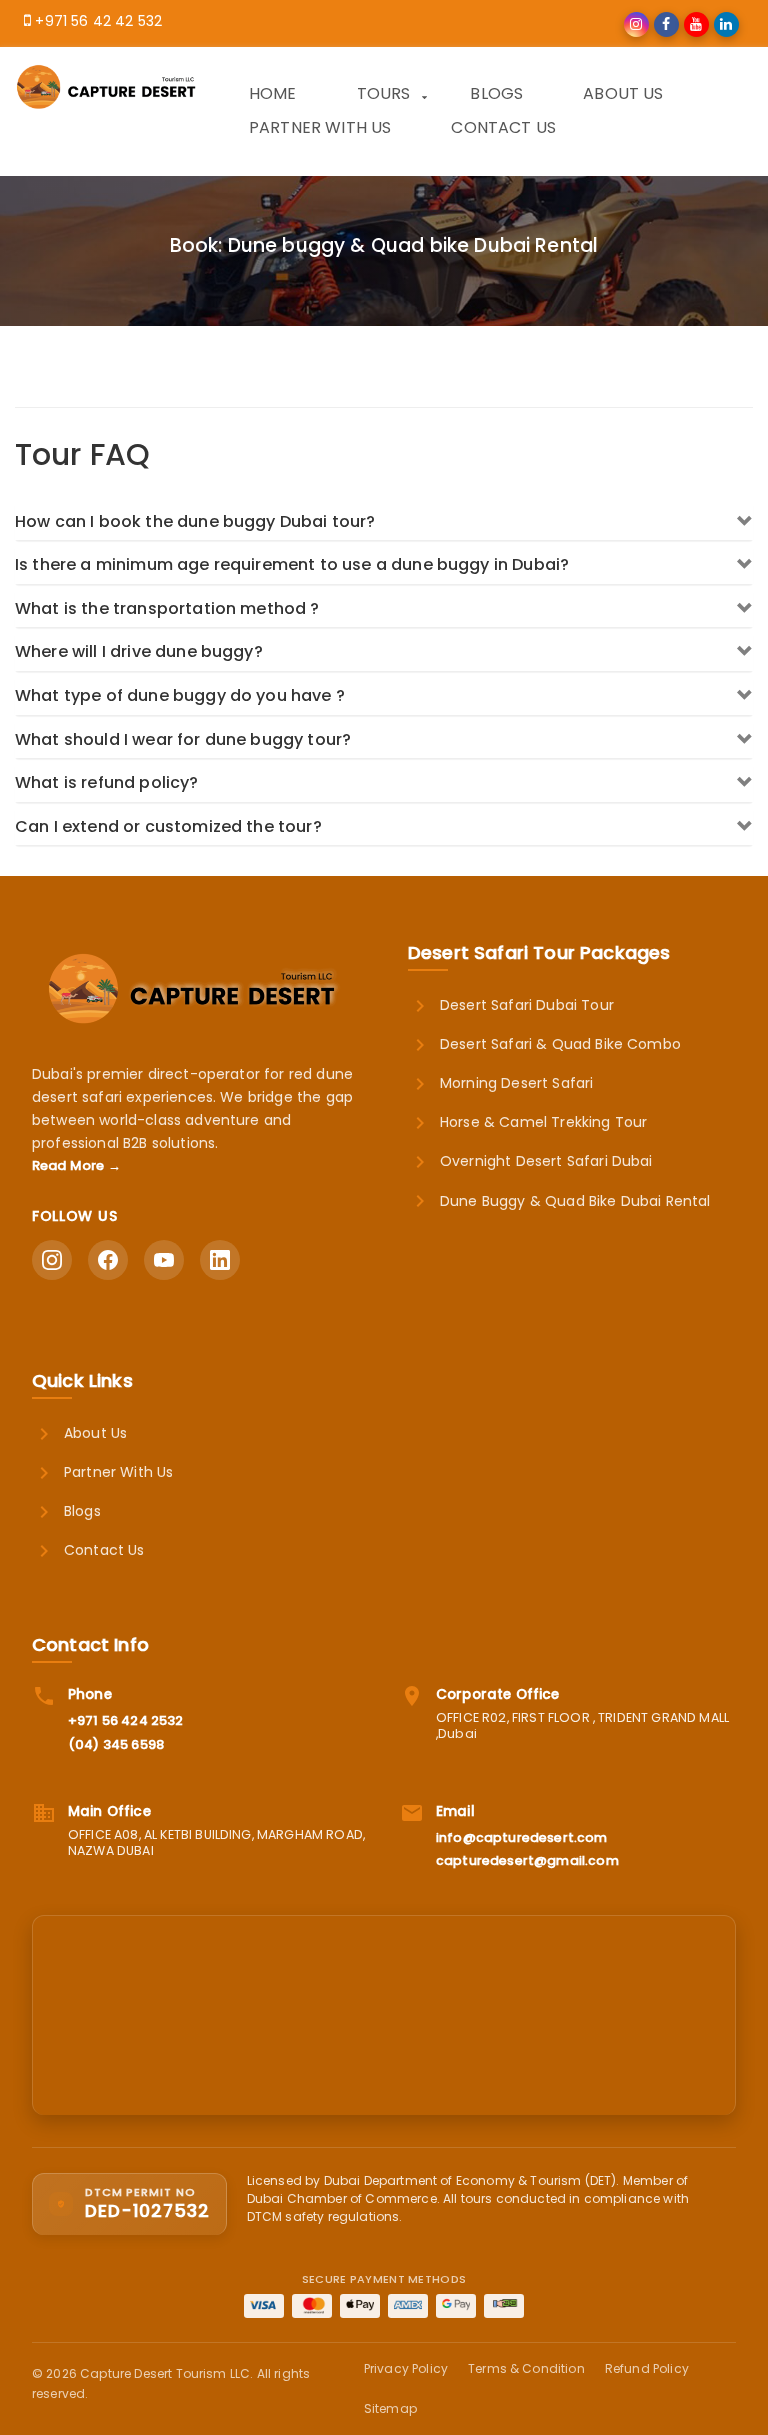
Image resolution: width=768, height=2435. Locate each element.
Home (273, 93)
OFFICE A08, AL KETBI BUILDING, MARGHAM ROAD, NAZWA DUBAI (216, 1843)
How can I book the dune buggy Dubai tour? (195, 521)
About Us (623, 93)
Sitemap (390, 2408)
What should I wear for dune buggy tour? (183, 739)
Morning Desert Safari (516, 1083)
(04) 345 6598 (116, 1744)
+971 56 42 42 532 (98, 21)
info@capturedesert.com (522, 1837)
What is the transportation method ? (167, 608)
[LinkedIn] (220, 1260)
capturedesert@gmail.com (527, 1860)
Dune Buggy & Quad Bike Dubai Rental (575, 1201)
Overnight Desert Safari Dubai (546, 1161)
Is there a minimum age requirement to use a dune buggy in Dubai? (292, 564)
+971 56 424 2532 (126, 1720)
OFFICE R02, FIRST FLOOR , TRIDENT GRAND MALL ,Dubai (582, 1726)
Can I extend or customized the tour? (168, 826)
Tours (384, 93)
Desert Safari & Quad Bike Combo (560, 1044)
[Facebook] (108, 1260)
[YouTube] (164, 1260)
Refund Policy (647, 2368)
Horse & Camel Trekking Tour (543, 1122)
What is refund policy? (107, 782)
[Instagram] (52, 1260)
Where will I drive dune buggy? (139, 651)
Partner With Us (320, 127)
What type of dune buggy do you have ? (180, 695)
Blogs (496, 93)
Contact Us (503, 127)
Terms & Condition (526, 2368)
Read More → (76, 1165)
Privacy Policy (406, 2368)
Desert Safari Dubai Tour (527, 1005)
